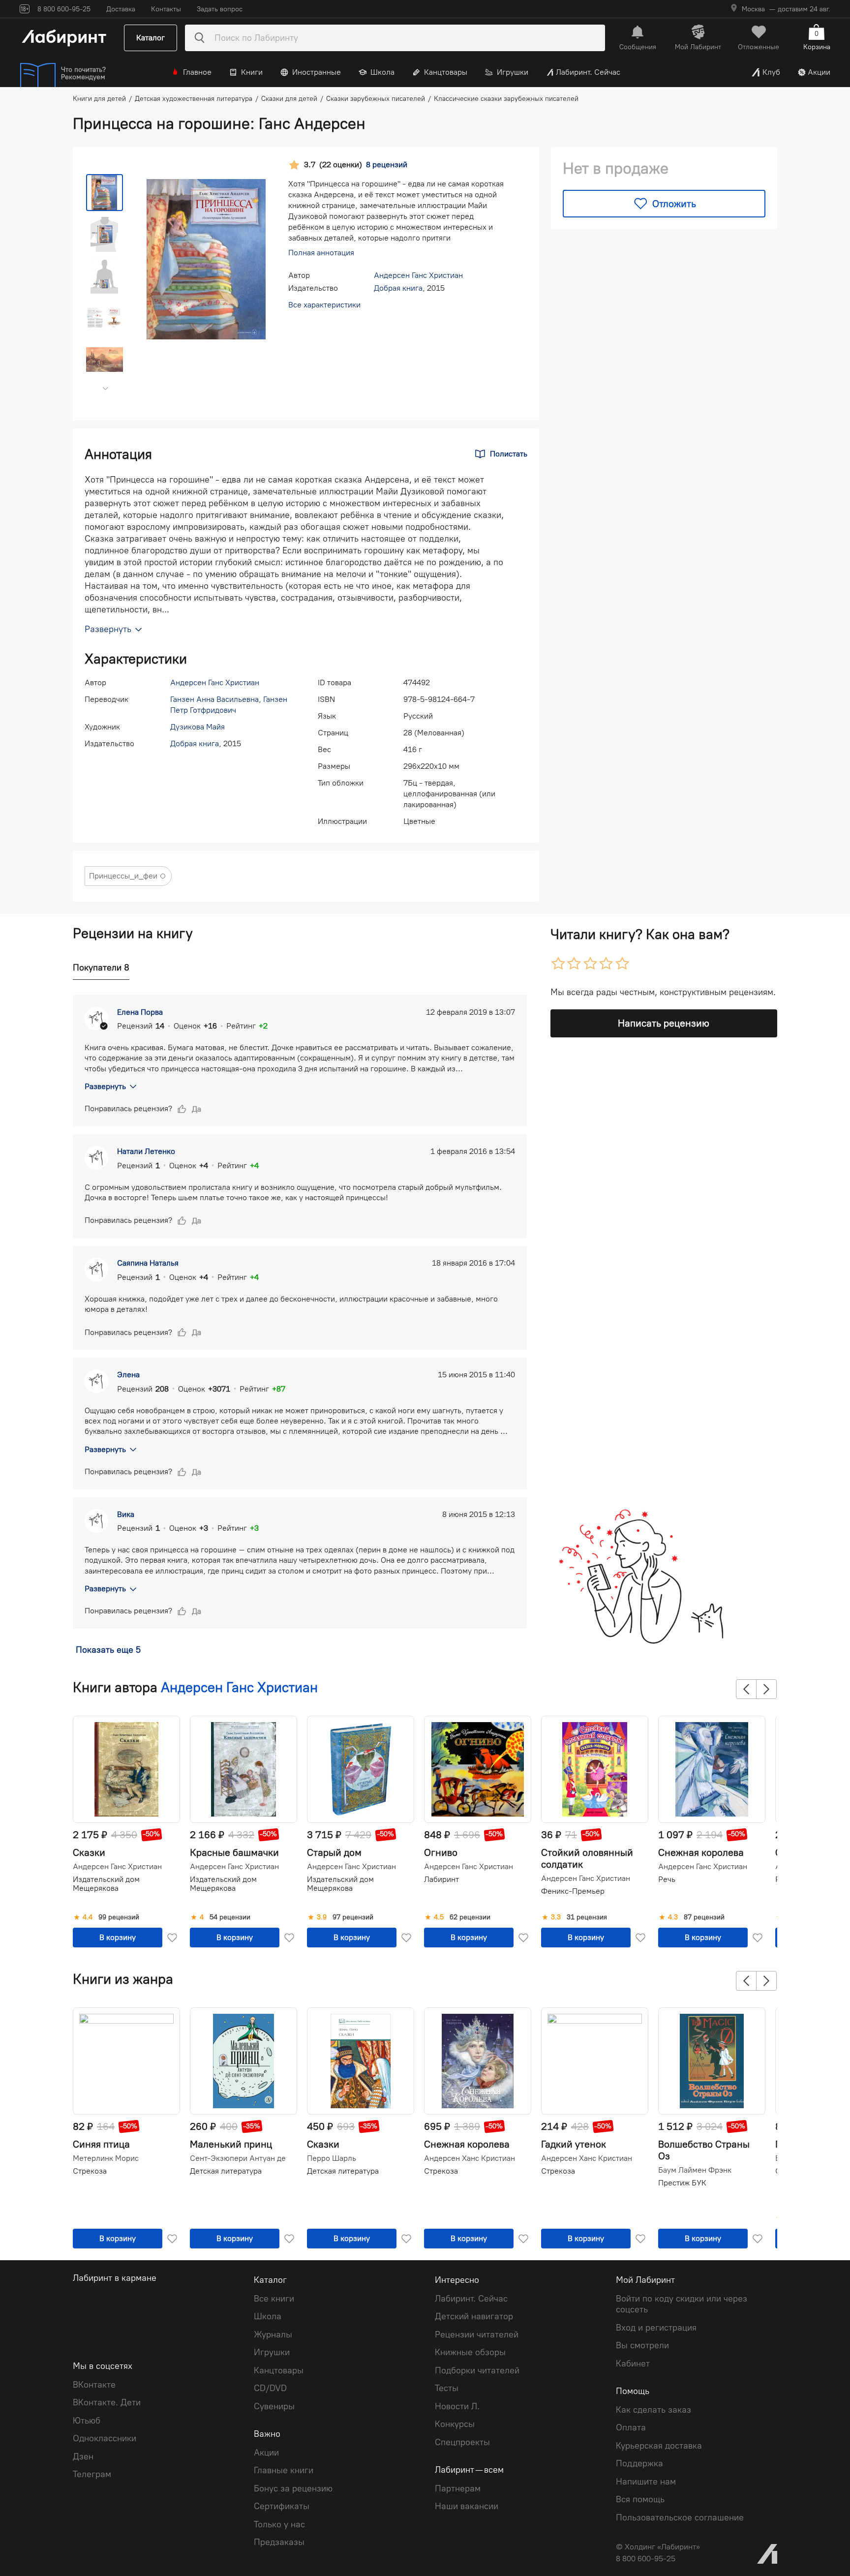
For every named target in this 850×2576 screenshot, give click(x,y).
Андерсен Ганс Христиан (418, 275)
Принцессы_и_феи (123, 876)
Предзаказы (279, 2542)
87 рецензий (704, 1917)
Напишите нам (646, 2482)
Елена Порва (140, 1012)
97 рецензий (353, 1917)
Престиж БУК (682, 2183)
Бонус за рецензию (293, 2488)
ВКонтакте (94, 2385)
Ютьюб (87, 2421)
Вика (126, 1514)
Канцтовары (446, 72)
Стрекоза (90, 2171)
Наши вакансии (467, 2506)
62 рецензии (470, 1917)
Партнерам (458, 2488)
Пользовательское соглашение (680, 2517)
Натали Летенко (146, 1151)
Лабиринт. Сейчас (588, 72)
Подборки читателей (477, 2370)
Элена (128, 1375)
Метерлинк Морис (106, 2158)
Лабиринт (441, 1879)
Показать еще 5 (108, 1650)
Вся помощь (640, 2499)
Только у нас (279, 2524)
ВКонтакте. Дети (107, 2402)
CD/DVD (270, 2388)
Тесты (447, 2388)
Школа (382, 72)
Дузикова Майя (197, 727)
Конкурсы (455, 2424)
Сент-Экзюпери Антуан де (238, 2158)
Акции (819, 72)
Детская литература (226, 2171)
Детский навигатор (474, 2316)
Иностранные (317, 72)
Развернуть (105, 1086)
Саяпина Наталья (148, 1263)
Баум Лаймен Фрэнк (695, 2170)
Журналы (273, 2334)
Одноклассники (105, 2438)
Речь (667, 1879)
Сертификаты (282, 2506)
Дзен (83, 2456)
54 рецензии (230, 1917)
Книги (252, 72)
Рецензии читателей (477, 2334)
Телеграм (92, 2474)
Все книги (274, 2299)
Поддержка (639, 2463)
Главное (197, 72)
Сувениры (274, 2406)
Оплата (631, 2427)
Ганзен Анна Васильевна (214, 699)
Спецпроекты (462, 2442)
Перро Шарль (332, 2158)
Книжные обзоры (470, 2352)
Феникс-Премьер (573, 1891)
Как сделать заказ (653, 2410)
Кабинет (633, 2364)
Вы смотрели (642, 2345)
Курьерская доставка (659, 2446)
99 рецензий (119, 1917)
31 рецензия (587, 1917)
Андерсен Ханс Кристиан (470, 2158)
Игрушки (513, 72)
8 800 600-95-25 (646, 2559)
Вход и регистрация (656, 2328)
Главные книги (284, 2470)
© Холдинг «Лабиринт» (658, 2547)
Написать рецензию (664, 1023)
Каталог (151, 38)
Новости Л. (457, 2406)
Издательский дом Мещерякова (106, 1884)
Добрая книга (398, 288)
